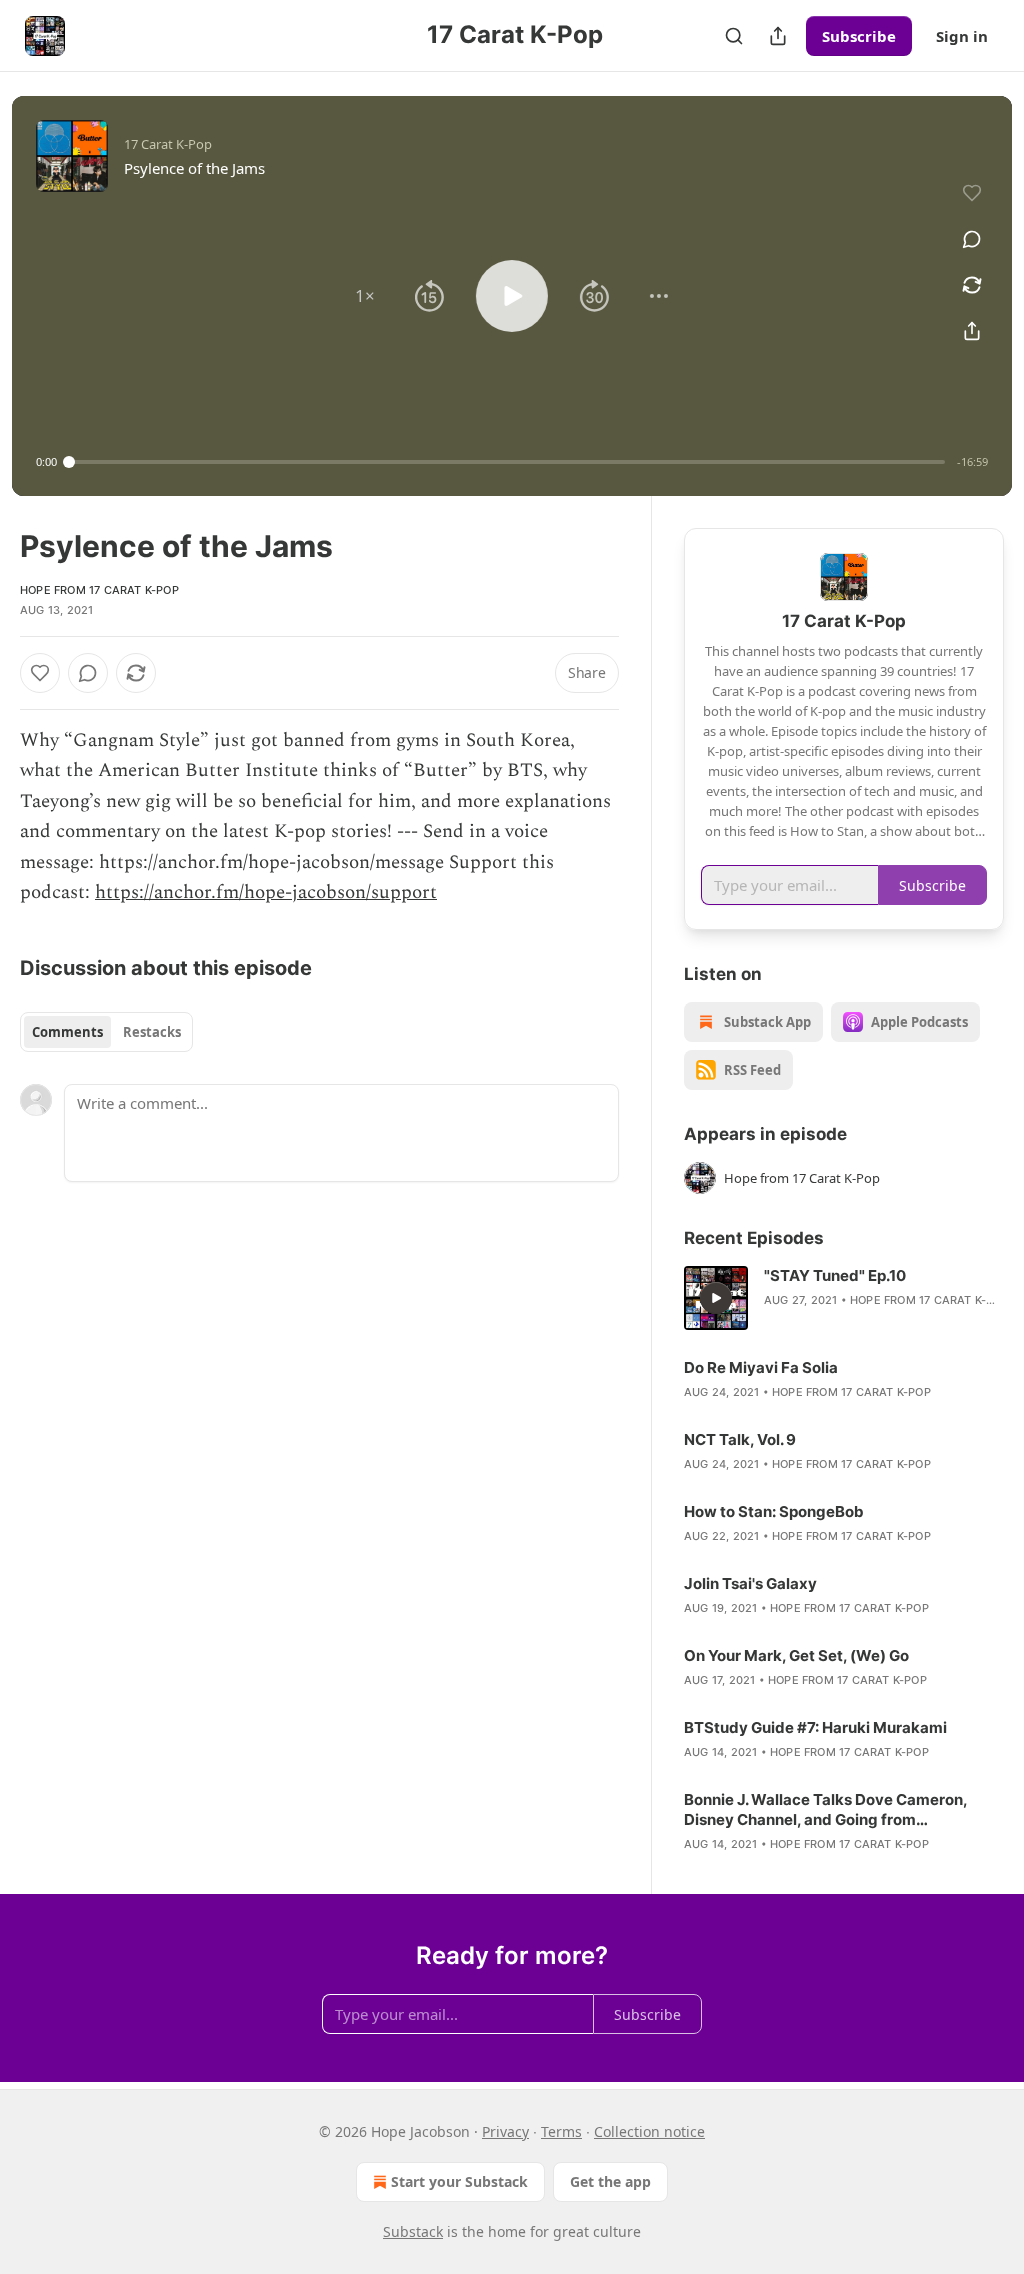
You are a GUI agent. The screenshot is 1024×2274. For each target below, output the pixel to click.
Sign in (962, 36)
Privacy (505, 2131)
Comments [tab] (67, 1032)
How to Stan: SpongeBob (774, 1511)
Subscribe (859, 36)
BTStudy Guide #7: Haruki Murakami (815, 1727)
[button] (365, 296)
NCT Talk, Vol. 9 (740, 1439)
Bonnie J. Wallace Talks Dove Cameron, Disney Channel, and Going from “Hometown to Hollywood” (825, 1810)
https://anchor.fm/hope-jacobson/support (266, 892)
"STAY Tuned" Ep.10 (835, 1275)
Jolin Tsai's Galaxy (750, 1583)
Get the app (610, 2181)
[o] (716, 1298)
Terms (561, 2131)
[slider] (507, 462)
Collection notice (649, 2131)
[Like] (40, 673)
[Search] (734, 36)
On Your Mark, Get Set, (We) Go (796, 1655)
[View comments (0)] (972, 239)
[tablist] (106, 1032)
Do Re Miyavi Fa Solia (761, 1367)
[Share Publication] (778, 36)
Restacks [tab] (152, 1032)
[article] (844, 1298)
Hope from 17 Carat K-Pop (99, 590)
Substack (413, 2231)
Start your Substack (459, 2181)
